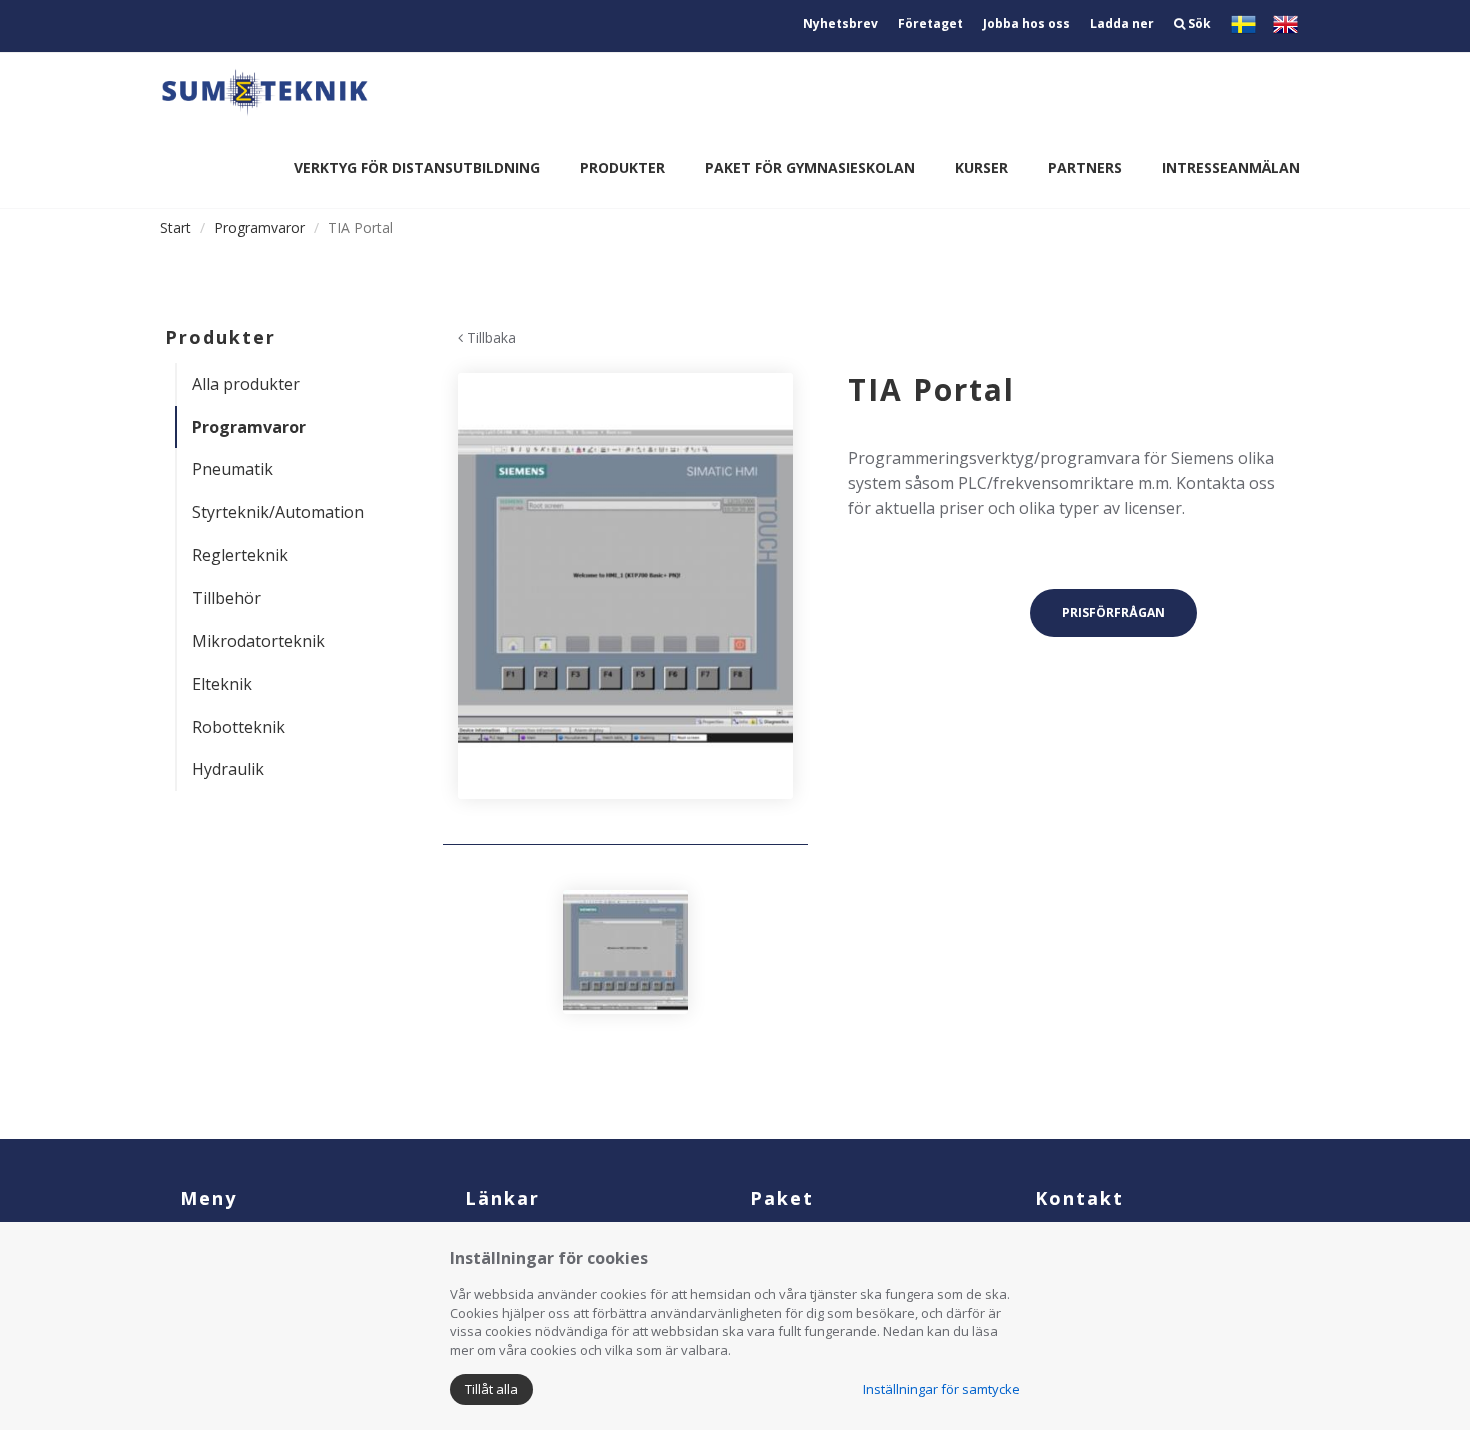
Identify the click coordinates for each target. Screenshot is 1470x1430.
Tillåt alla (491, 1389)
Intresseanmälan (1231, 167)
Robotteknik (238, 727)
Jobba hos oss (1026, 23)
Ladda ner (1122, 23)
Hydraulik (228, 769)
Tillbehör (226, 598)
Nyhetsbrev (840, 23)
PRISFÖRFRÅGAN (1113, 612)
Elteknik (222, 684)
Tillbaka (489, 337)
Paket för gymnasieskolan (810, 167)
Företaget (930, 23)
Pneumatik (232, 469)
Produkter (622, 167)
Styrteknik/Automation (278, 512)
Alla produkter (246, 384)
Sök (1198, 23)
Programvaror (259, 227)
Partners (1085, 167)
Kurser (981, 167)
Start (175, 227)
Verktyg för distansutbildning (417, 167)
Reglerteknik (240, 555)
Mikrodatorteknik (258, 641)
